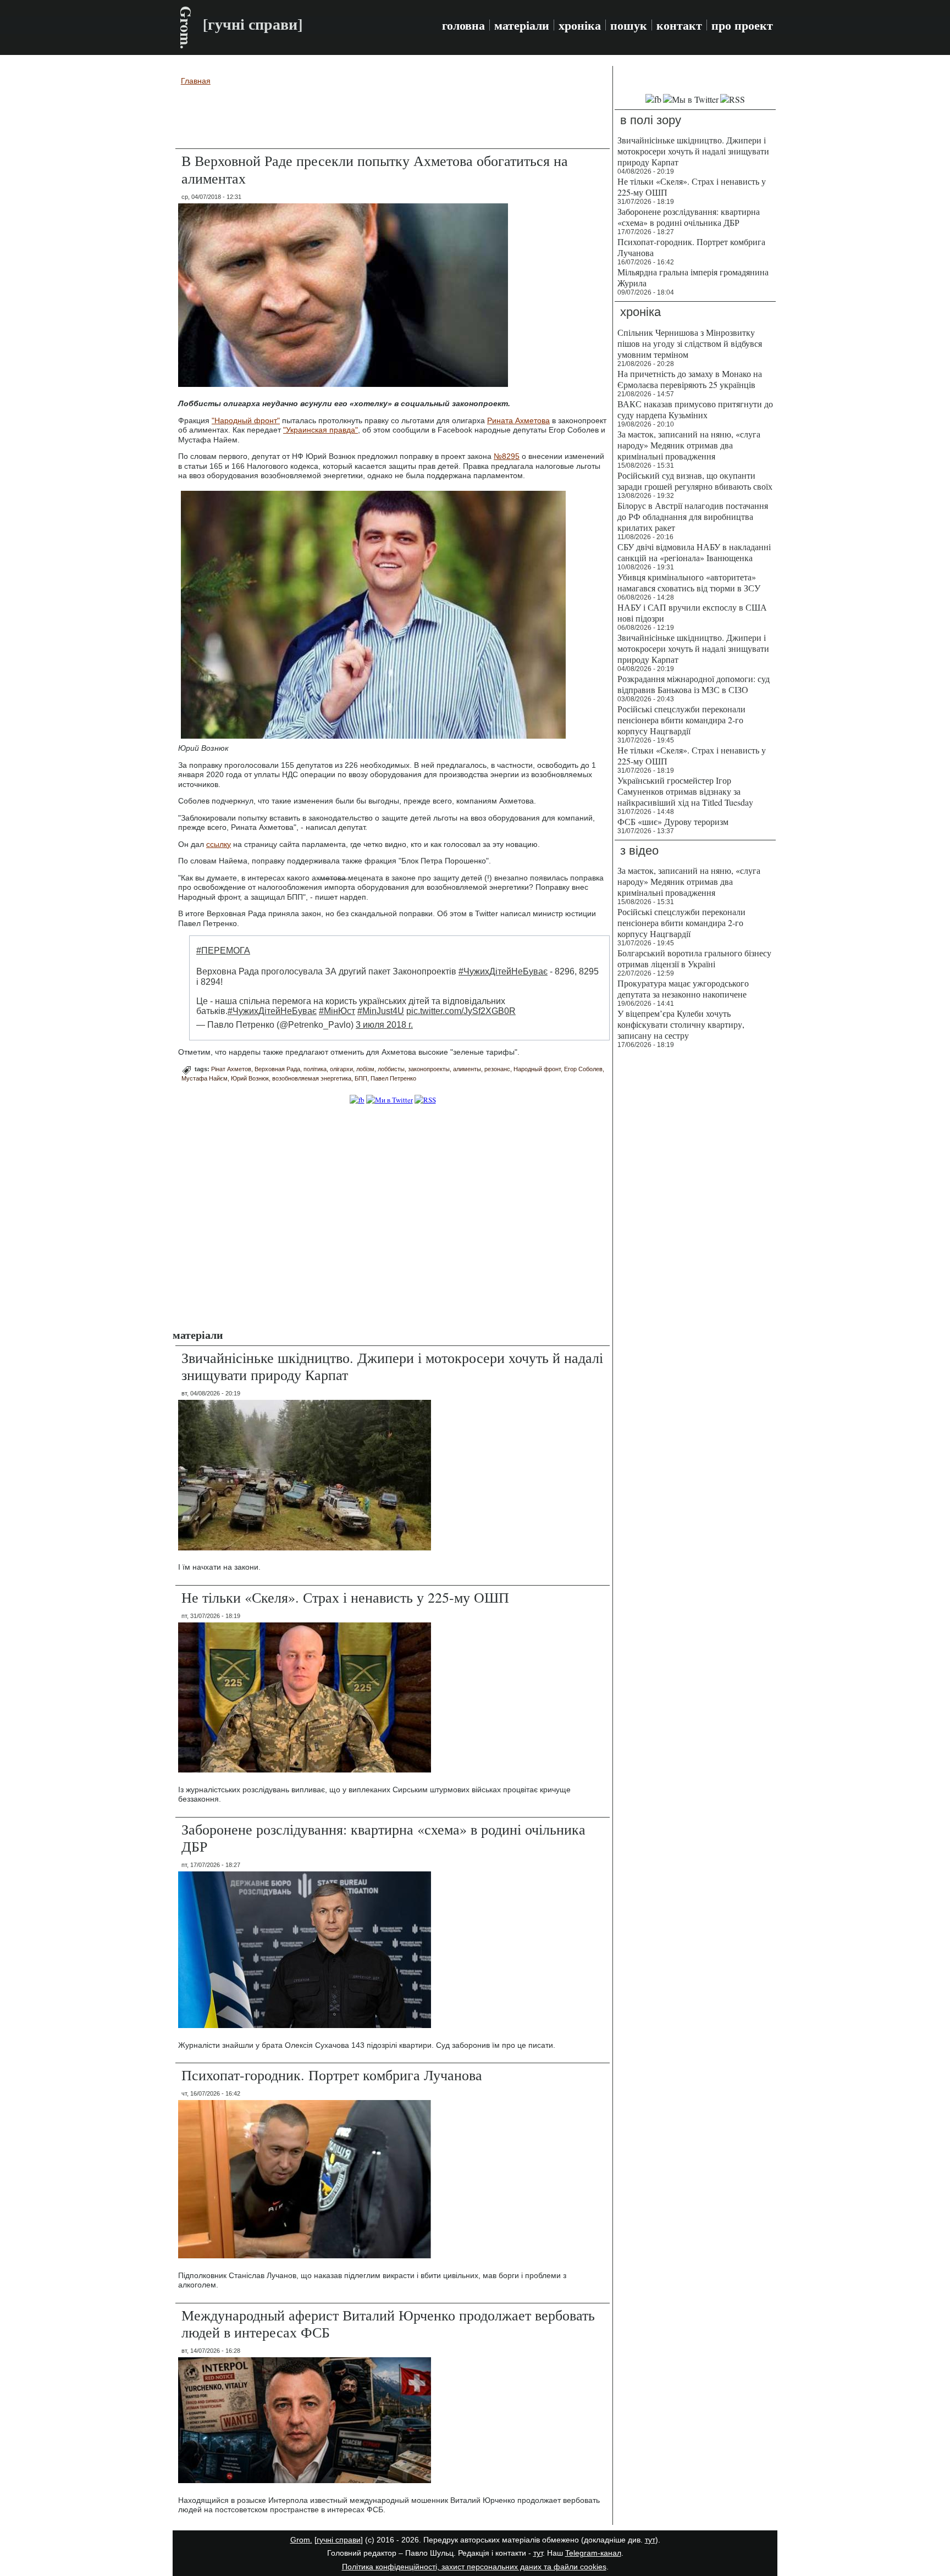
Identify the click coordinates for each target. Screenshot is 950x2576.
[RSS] (425, 1100)
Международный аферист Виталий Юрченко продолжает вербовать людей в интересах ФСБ (388, 2323)
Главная (196, 81)
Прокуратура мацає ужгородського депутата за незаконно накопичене (683, 988)
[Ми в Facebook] (357, 1100)
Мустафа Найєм (205, 1078)
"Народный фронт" (246, 420)
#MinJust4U (381, 1011)
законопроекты (429, 1069)
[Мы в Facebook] (653, 99)
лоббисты (391, 1069)
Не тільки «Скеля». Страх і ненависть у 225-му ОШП (345, 1597)
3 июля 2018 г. (384, 1025)
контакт (679, 25)
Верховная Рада (277, 1069)
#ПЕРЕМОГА (223, 951)
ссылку (219, 844)
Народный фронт (537, 1069)
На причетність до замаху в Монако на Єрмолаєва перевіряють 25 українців (690, 379)
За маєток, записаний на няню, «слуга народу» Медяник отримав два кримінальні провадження (689, 445)
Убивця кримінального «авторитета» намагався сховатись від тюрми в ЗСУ (689, 582)
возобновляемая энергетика (312, 1078)
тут (650, 2540)
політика (315, 1069)
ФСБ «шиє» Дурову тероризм (673, 821)
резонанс (497, 1069)
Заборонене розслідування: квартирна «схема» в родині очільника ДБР (383, 1838)
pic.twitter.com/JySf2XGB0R (461, 1011)
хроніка (580, 25)
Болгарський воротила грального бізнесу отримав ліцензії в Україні (694, 958)
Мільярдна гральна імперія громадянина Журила (693, 277)
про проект (742, 25)
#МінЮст (337, 1011)
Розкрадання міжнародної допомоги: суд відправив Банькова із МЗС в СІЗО (694, 684)
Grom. (186, 27)
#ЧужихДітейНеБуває (503, 971)
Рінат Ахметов (231, 1069)
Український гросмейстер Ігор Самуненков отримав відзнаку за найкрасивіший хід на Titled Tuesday (685, 791)
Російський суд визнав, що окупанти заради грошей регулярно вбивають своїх (695, 481)
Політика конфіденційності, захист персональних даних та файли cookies (474, 2567)
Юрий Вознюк (250, 1078)
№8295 (507, 456)
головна (463, 25)
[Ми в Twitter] (390, 1100)
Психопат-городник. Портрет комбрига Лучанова (332, 2075)
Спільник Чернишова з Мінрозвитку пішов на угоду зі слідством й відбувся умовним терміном (690, 343)
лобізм (365, 1069)
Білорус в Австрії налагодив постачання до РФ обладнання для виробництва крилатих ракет (693, 516)
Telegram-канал (593, 2553)
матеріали (522, 25)
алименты (467, 1069)
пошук (629, 25)
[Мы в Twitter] (691, 99)
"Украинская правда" (321, 430)
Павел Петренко (393, 1078)
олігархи (341, 1069)
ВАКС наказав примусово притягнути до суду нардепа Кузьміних (695, 409)
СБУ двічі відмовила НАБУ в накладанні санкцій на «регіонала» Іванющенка (694, 552)
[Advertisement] (393, 119)
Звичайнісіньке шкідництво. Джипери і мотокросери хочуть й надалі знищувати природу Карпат (392, 1366)
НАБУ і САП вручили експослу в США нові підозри (692, 613)
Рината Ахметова (518, 420)
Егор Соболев (583, 1069)
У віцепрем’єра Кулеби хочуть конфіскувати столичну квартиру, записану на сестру (681, 1024)
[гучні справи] (339, 2540)
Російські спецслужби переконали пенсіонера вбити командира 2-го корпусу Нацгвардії (681, 720)
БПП (361, 1078)
